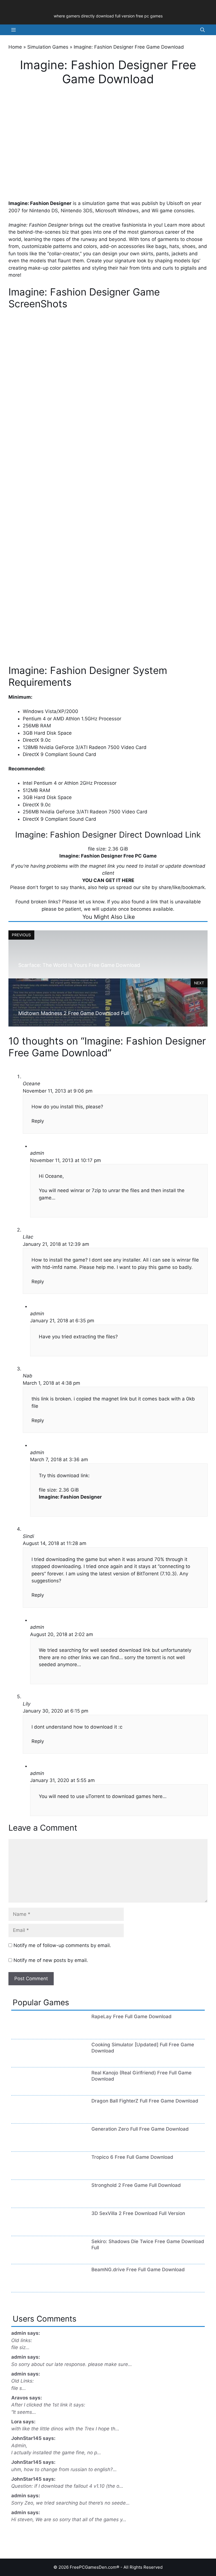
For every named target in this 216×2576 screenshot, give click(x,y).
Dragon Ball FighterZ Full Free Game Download (145, 2101)
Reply (38, 1121)
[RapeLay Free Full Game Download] (29, 2032)
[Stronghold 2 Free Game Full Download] (29, 2201)
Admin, (19, 2446)
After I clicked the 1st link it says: (48, 2405)
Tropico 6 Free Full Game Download (132, 2157)
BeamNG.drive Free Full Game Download (138, 2270)
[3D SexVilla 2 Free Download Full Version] (29, 2229)
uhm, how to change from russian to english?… (64, 2469)
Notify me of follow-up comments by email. (62, 1945)
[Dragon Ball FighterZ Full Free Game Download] (29, 2117)
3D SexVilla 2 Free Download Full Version (138, 2213)
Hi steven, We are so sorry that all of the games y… (69, 2519)
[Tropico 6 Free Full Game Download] (29, 2173)
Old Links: (22, 2381)
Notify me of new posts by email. (51, 1960)
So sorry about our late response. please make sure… (72, 2364)
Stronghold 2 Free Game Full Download (136, 2185)
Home (15, 47)
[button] (202, 30)
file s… (19, 2388)
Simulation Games (48, 47)
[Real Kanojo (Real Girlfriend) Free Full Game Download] (29, 2088)
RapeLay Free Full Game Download (131, 2016)
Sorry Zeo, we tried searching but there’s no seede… (70, 2503)
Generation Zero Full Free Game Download (140, 2129)
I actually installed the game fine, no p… (56, 2453)
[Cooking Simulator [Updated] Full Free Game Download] (29, 2060)
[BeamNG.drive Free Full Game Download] (29, 2285)
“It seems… (24, 2412)
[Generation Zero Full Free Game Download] (29, 2145)
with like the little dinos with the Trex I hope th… (65, 2429)
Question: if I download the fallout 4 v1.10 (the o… (67, 2486)
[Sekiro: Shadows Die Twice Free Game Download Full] (29, 2257)
